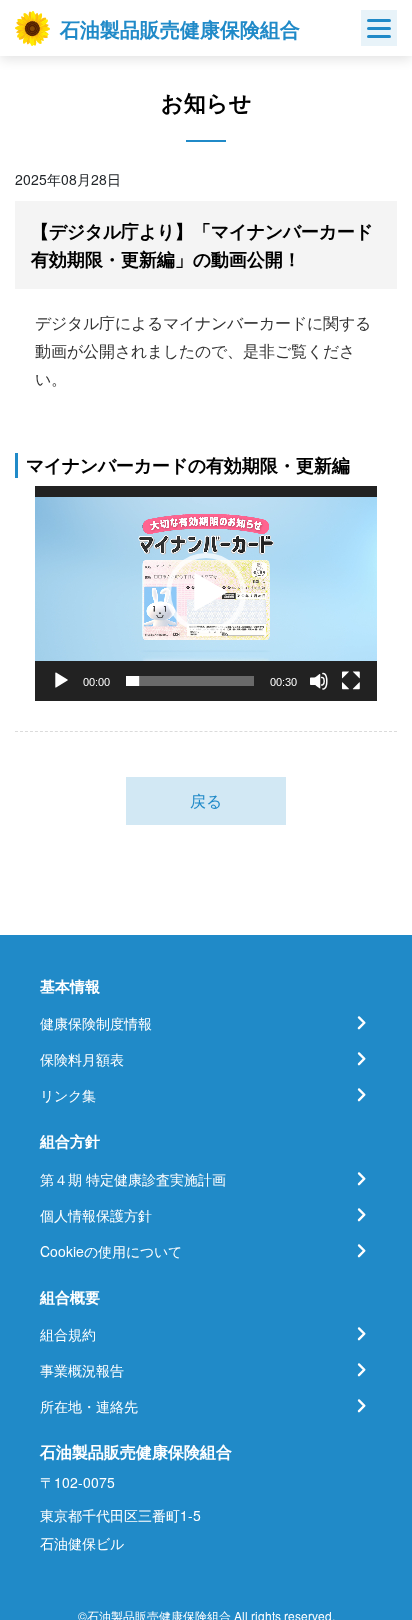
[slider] (190, 681)
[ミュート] (319, 681)
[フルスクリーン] (351, 681)
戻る (206, 800)
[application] (206, 593)
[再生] (61, 681)
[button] (206, 593)
